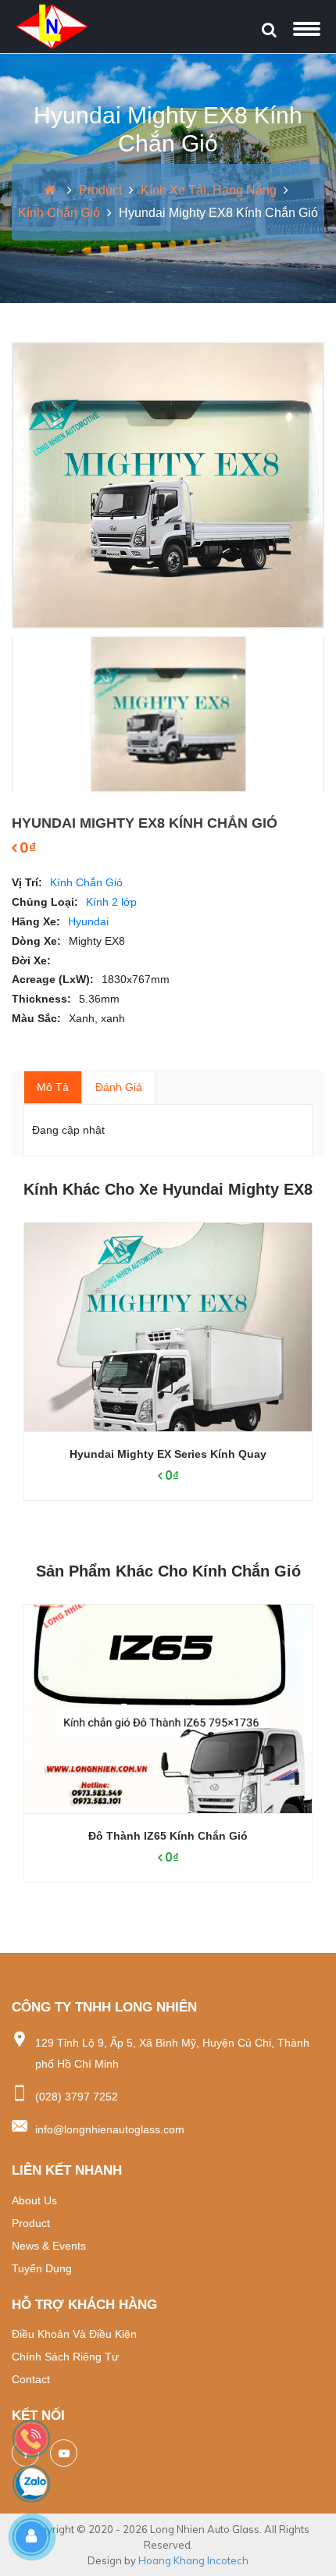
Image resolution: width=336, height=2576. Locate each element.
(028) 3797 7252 (77, 2097)
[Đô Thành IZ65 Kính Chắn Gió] (168, 1709)
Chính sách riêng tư (65, 2357)
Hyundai (88, 921)
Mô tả (53, 1087)
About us (34, 2200)
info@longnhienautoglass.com (110, 2129)
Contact (31, 2379)
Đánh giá (119, 1087)
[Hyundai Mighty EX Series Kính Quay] (168, 1327)
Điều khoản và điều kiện (74, 2334)
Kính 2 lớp (111, 902)
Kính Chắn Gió (59, 213)
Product (100, 190)
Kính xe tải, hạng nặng (209, 190)
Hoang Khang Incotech (193, 2560)
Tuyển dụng (42, 2268)
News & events (49, 2246)
